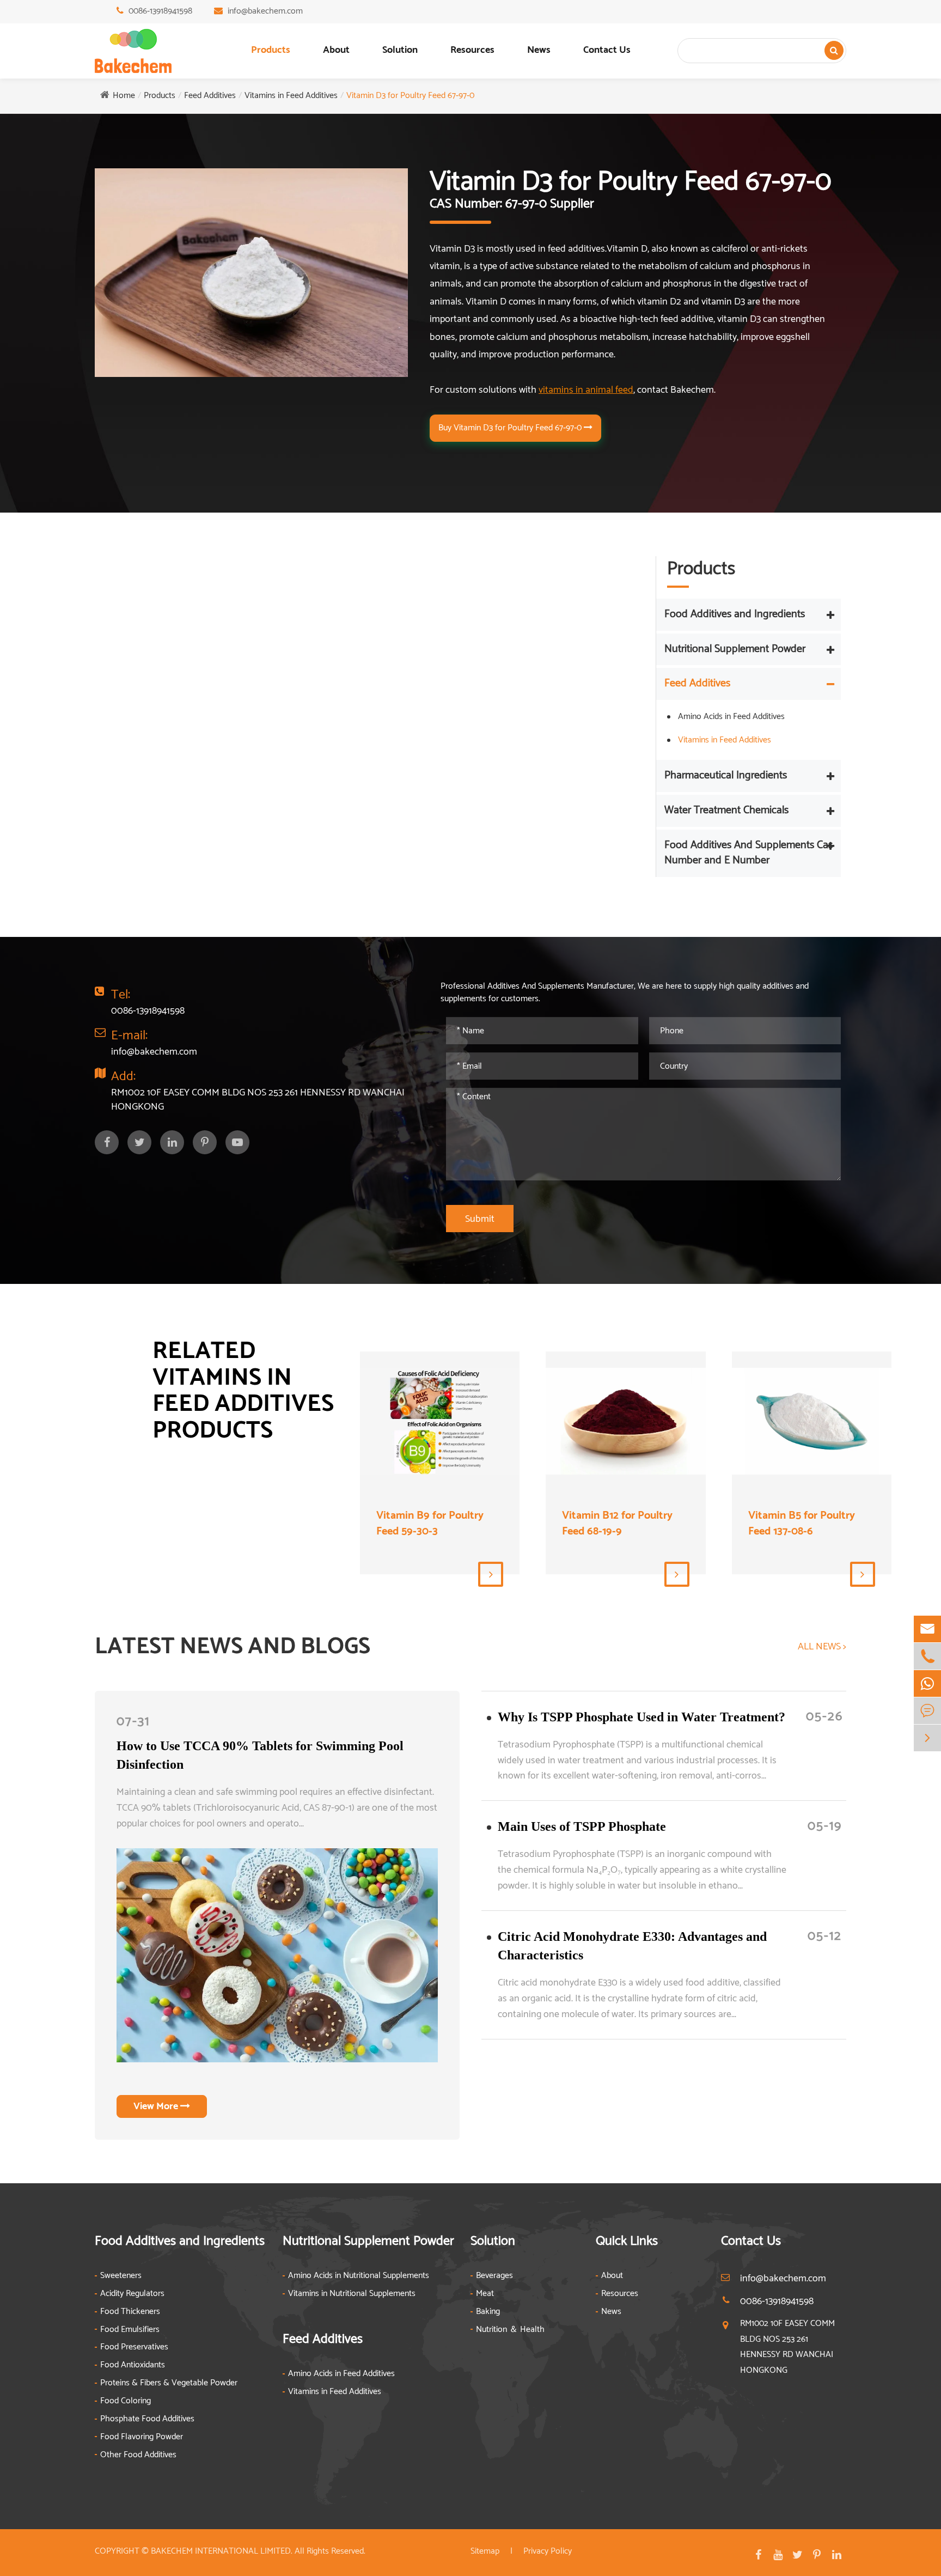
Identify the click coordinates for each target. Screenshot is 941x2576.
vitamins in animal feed (586, 390)
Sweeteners (121, 2276)
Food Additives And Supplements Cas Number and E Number (748, 853)
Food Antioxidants (133, 2365)
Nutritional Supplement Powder (735, 649)
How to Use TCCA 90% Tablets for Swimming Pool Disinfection (260, 1755)
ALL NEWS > (822, 1647)
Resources (472, 50)
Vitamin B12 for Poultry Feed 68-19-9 (617, 1524)
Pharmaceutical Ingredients (726, 775)
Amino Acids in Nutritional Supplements (359, 2276)
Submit (480, 1219)
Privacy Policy (548, 2551)
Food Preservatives (134, 2347)
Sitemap (485, 2551)
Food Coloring (126, 2401)
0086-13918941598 (160, 11)
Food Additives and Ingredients (735, 614)
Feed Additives (210, 96)
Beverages (494, 2276)
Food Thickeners (130, 2312)
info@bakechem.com (265, 11)
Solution (400, 50)
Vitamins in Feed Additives (291, 96)
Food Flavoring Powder (142, 2437)
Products (271, 50)
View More (157, 2106)
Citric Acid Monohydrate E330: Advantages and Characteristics (632, 1946)
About (336, 50)
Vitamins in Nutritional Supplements (352, 2294)
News (539, 50)
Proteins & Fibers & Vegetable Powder (169, 2383)
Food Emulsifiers (130, 2330)
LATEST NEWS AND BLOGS (233, 1647)
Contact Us (607, 50)
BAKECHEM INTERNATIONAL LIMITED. (222, 2551)
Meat (485, 2294)
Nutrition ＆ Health (510, 2330)
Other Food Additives (138, 2455)
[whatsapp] (927, 1683)
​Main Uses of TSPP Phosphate (582, 1826)
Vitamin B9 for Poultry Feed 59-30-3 (430, 1524)
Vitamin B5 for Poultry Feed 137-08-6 (802, 1524)
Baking (488, 2312)
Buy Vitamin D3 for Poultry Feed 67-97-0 (511, 428)
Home (124, 96)
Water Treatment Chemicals (726, 810)
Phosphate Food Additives (147, 2419)
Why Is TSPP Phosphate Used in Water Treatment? (641, 1717)
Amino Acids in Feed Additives (731, 717)
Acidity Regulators (132, 2294)
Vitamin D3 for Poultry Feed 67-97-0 (410, 96)
